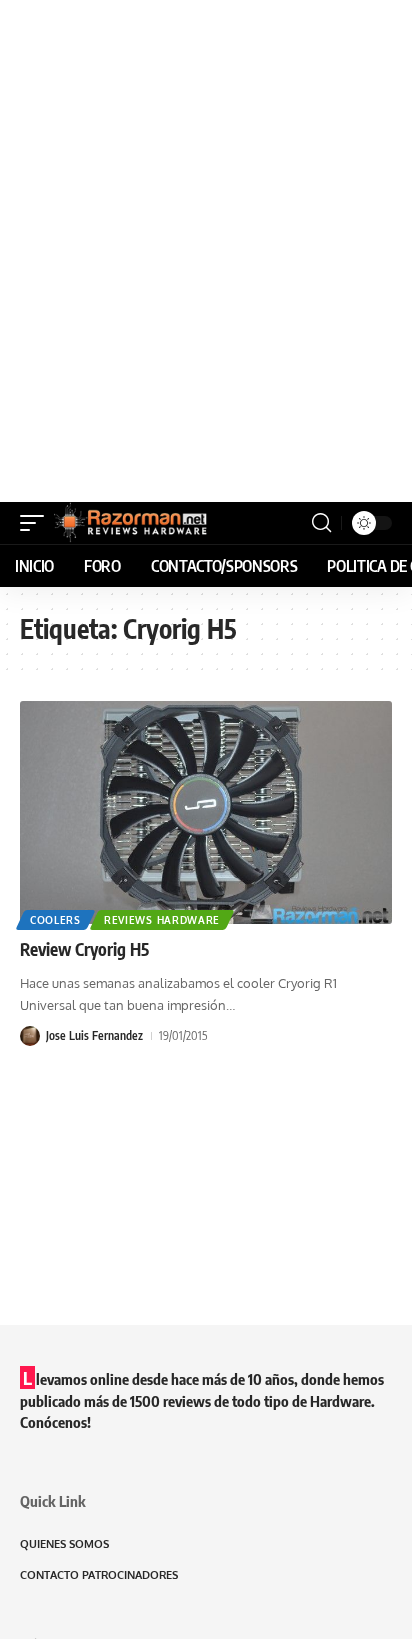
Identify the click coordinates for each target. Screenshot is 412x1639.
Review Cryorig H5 (84, 949)
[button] (37, 523)
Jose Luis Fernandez (94, 1035)
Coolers (55, 920)
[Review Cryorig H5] (206, 812)
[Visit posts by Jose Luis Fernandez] (30, 1036)
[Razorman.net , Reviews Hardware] (132, 523)
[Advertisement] (206, 251)
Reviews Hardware (162, 920)
